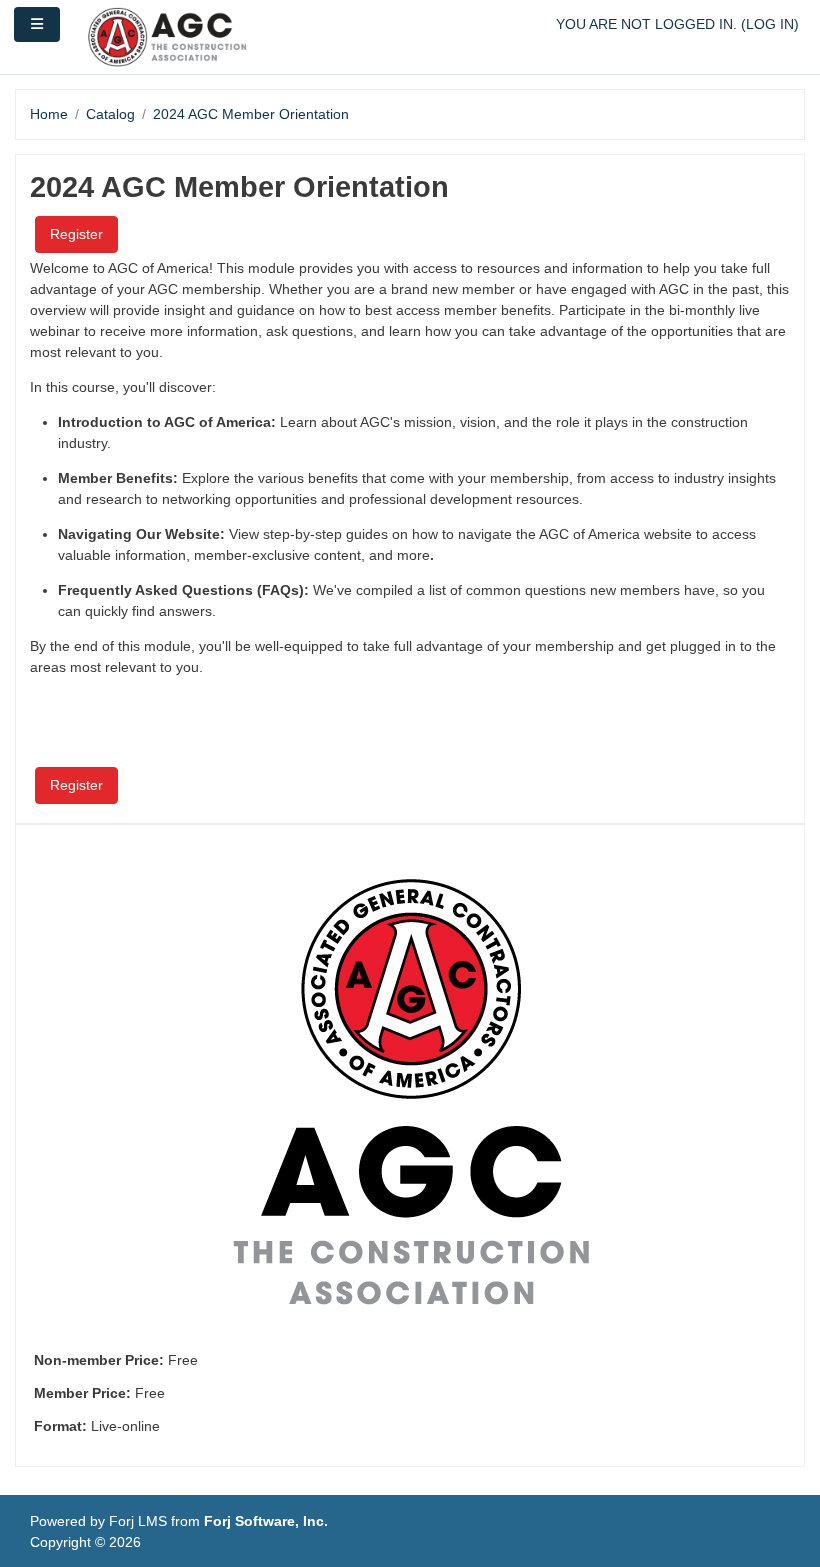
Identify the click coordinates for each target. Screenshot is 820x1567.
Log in (770, 24)
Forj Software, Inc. (266, 1521)
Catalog (110, 114)
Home (49, 114)
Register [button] (76, 234)
